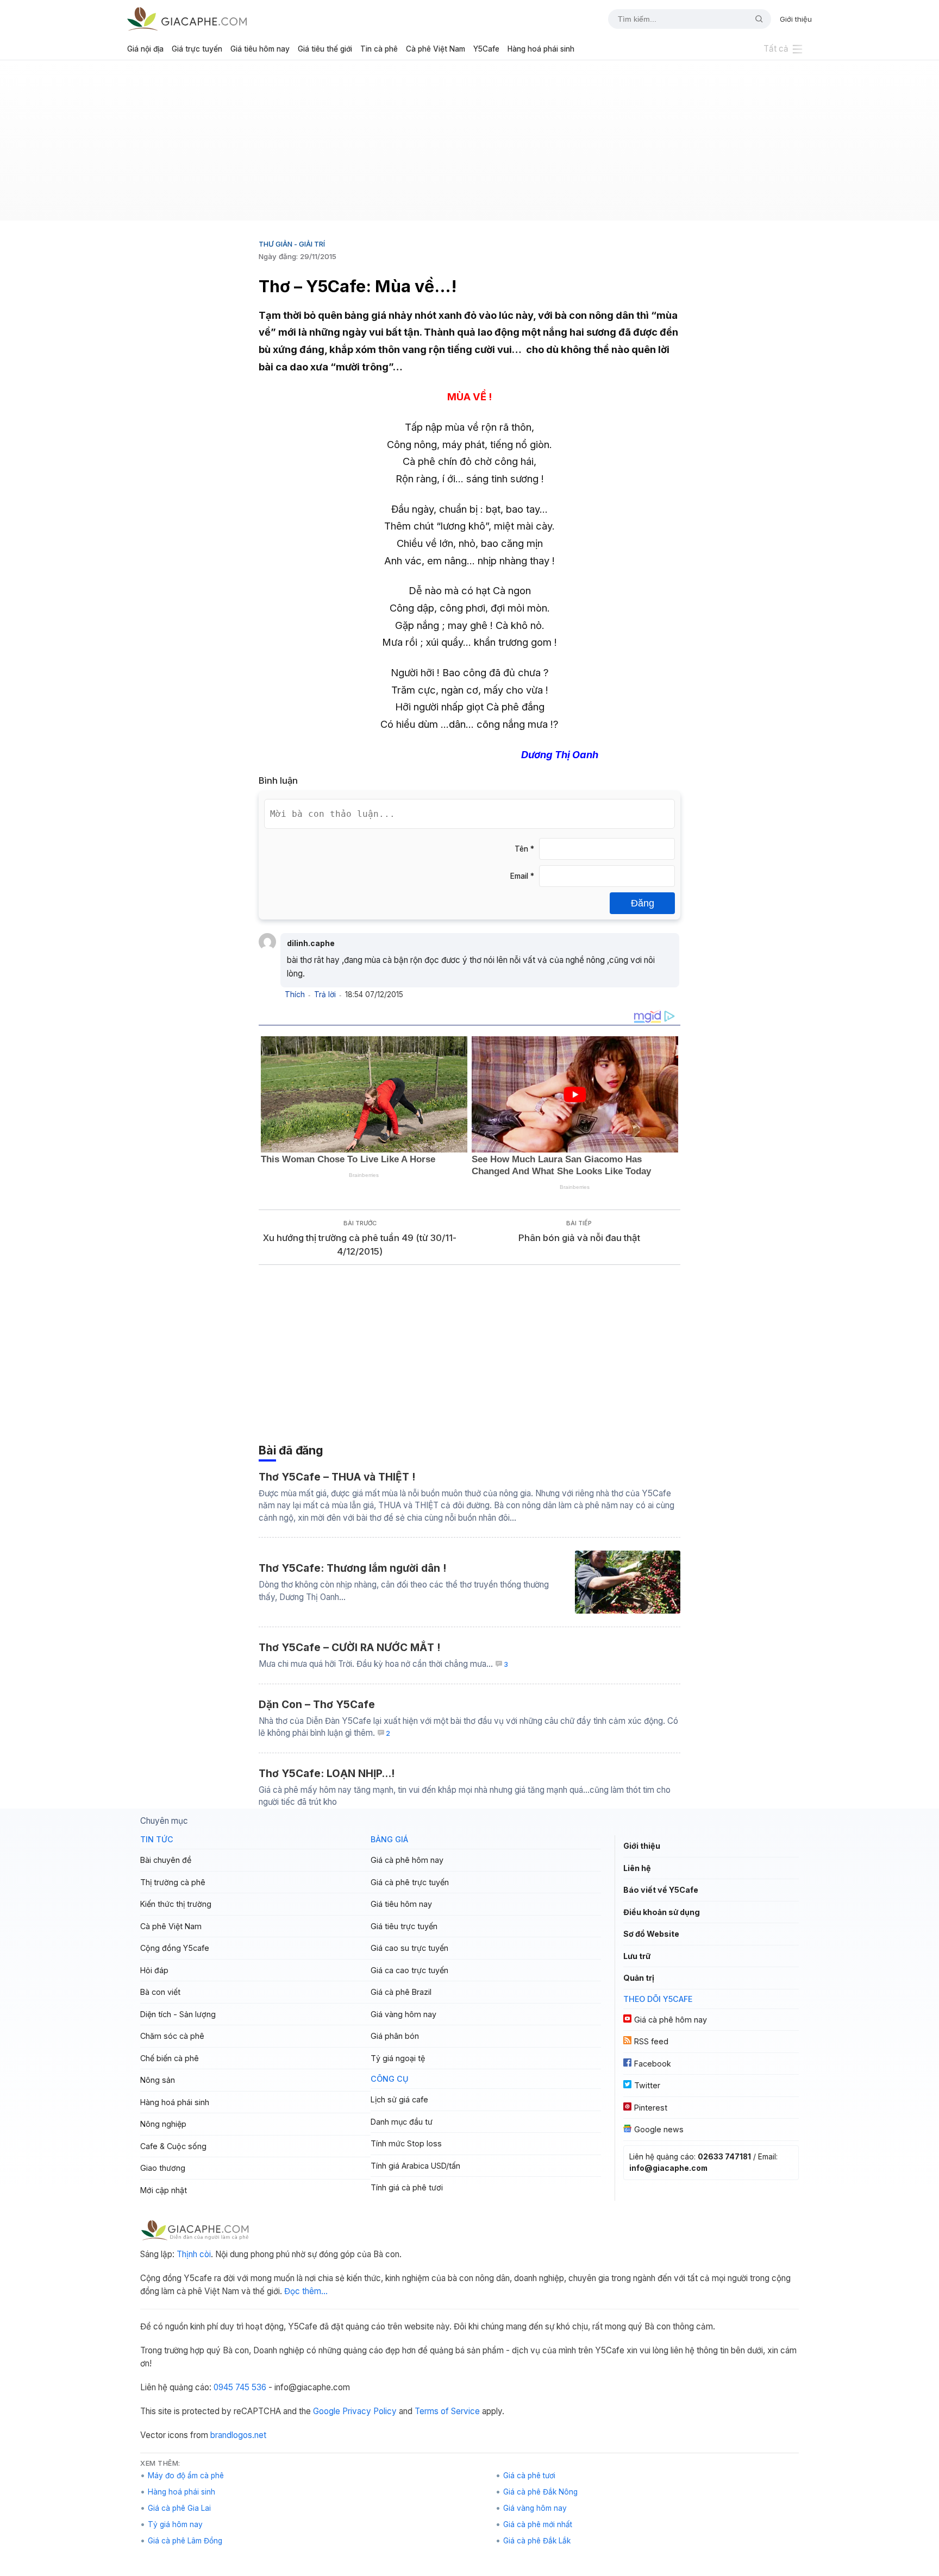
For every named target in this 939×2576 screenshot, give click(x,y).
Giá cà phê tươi (529, 2476)
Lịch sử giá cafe (399, 2099)
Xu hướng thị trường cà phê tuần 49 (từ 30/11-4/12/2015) (360, 1245)
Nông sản (158, 2080)
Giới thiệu (796, 19)
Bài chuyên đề (166, 1860)
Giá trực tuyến (197, 49)
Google (327, 2411)
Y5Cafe (486, 49)
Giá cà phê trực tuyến (410, 1882)
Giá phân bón (395, 2036)
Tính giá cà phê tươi (407, 2187)
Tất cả (776, 49)
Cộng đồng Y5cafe (175, 1948)
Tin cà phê (379, 49)
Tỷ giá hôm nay (175, 2524)
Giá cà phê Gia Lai (179, 2508)
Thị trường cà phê (173, 1882)
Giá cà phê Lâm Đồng (185, 2541)
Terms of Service (447, 2411)
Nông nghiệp (163, 2124)
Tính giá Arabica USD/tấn (415, 2166)
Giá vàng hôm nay (403, 2014)
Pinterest (651, 2108)
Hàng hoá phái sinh (541, 49)
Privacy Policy (370, 2411)
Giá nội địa (145, 49)
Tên (524, 849)
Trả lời (325, 994)
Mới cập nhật (164, 2190)
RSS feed (651, 2041)
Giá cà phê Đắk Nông (540, 2492)
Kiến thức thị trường (176, 1904)
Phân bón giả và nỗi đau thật (579, 1238)
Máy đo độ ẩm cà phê (186, 2476)
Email (522, 876)
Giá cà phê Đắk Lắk (537, 2541)
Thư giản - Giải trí (292, 244)
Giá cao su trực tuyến (409, 1948)
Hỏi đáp (154, 1970)
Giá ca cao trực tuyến (409, 1970)
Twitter (647, 2085)
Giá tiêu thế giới (325, 49)
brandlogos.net (238, 2435)
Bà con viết (160, 1992)
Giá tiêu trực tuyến (404, 1926)
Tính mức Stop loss (406, 2143)
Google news (659, 2129)
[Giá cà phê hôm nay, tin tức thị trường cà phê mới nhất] (187, 19)
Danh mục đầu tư (402, 2122)
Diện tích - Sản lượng (178, 2014)
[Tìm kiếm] (755, 19)
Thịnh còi (194, 2254)
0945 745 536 (240, 2387)
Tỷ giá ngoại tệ (398, 2058)
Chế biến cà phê (170, 2058)
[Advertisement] (469, 144)
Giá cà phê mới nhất (538, 2524)
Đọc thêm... (306, 2291)
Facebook (653, 2064)
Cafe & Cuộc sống (173, 2146)
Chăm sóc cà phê (172, 2036)
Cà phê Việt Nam (436, 49)
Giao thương (163, 2168)
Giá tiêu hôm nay (260, 49)
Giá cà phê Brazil (401, 1992)
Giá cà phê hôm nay (407, 1860)
